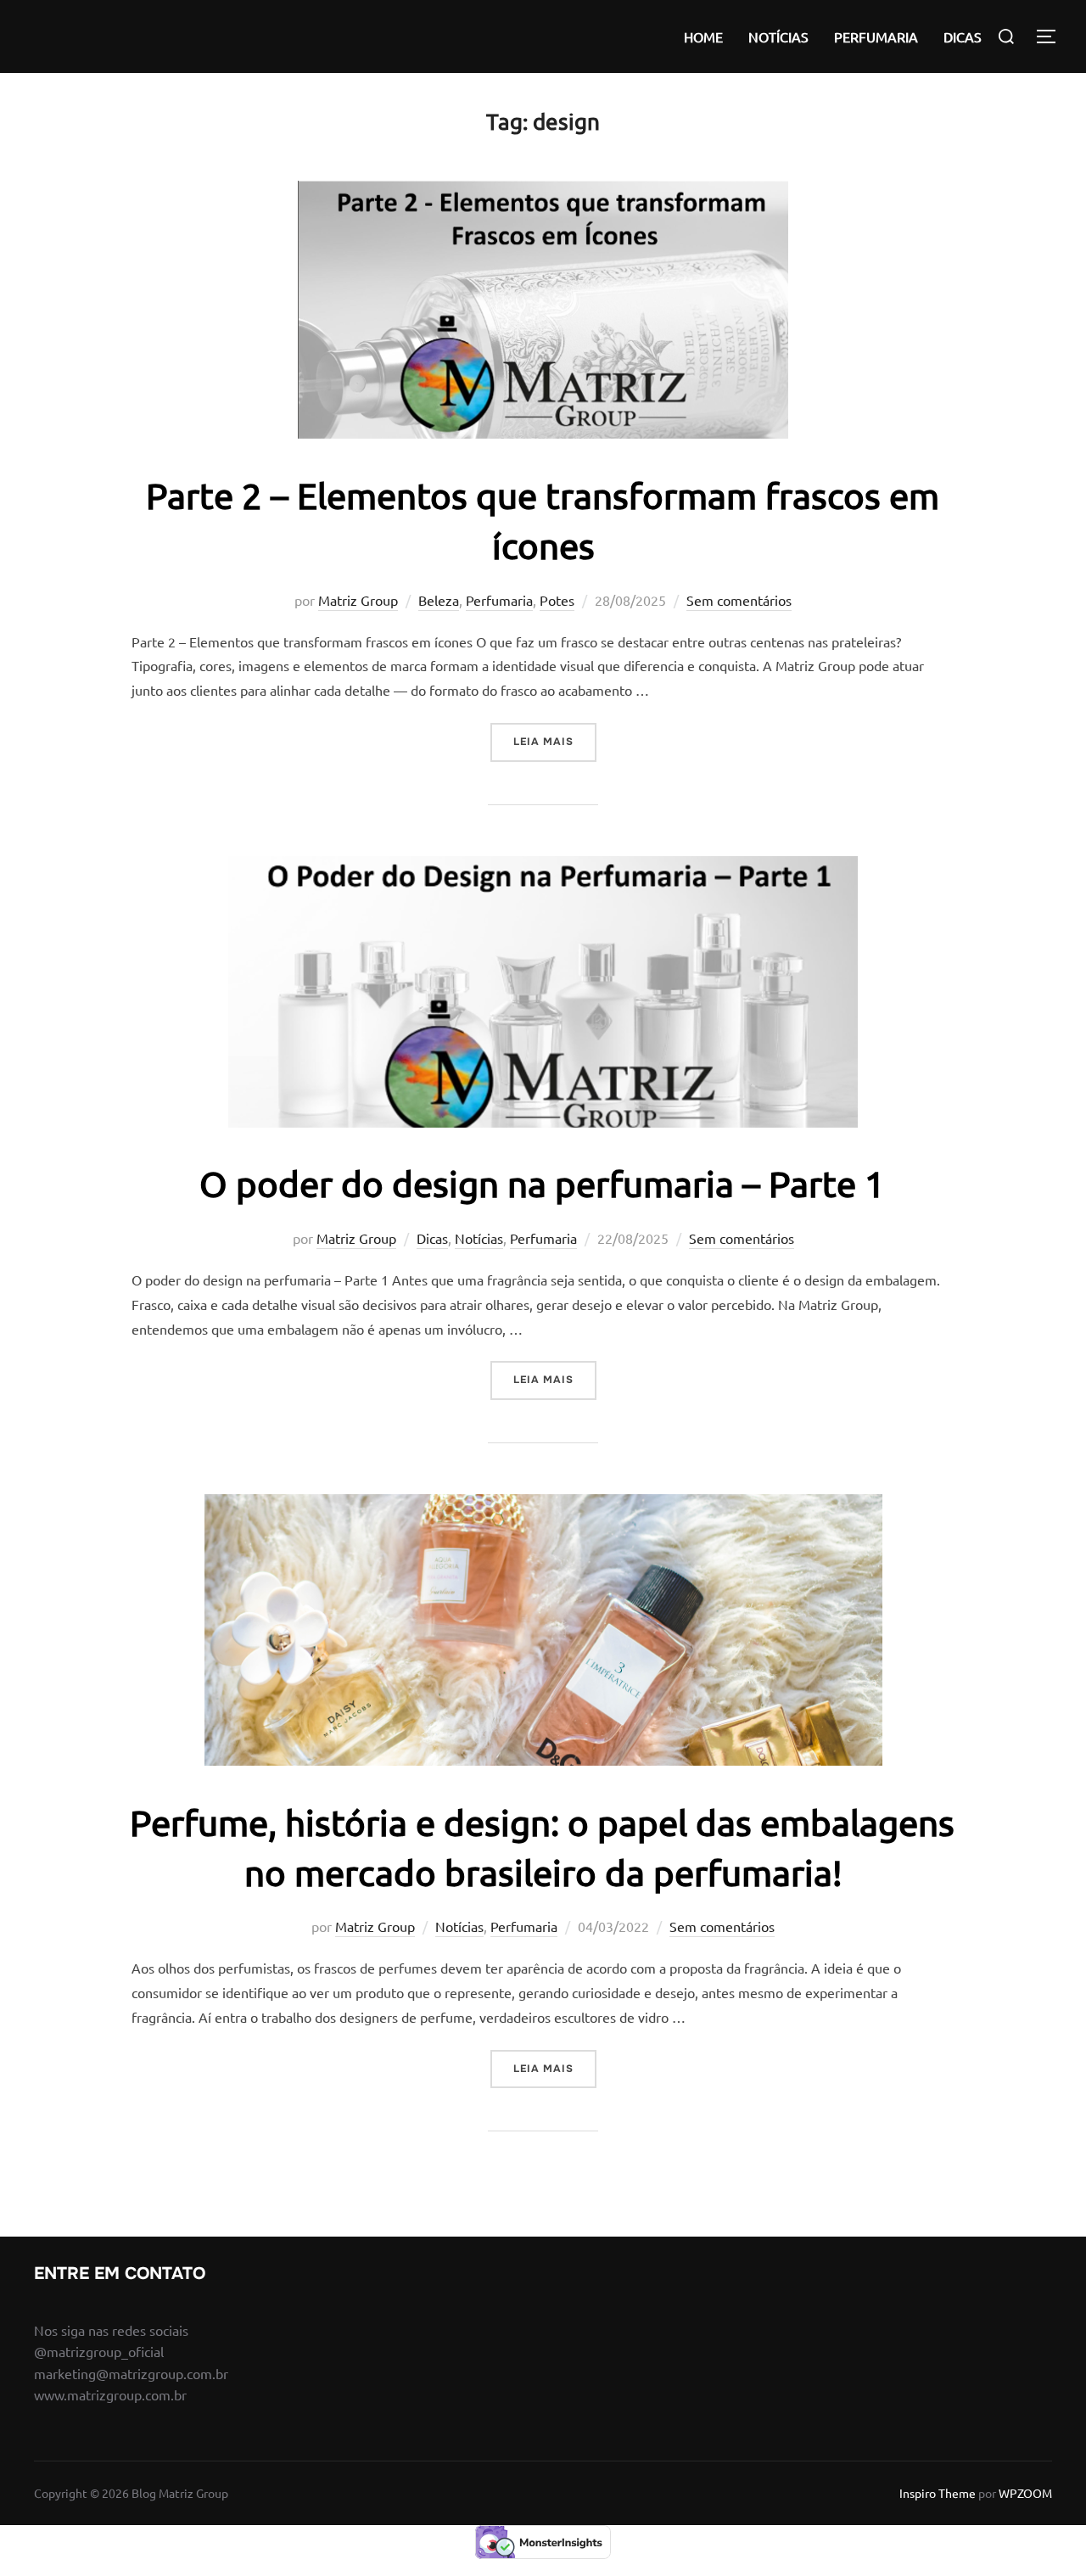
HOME (703, 36)
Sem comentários (739, 600)
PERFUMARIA (876, 36)
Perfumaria (499, 600)
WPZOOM (1025, 2493)
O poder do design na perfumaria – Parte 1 (542, 1183)
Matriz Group (358, 600)
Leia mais (555, 741)
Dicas (432, 1238)
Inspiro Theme (938, 2493)
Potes (557, 600)
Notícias (479, 1238)
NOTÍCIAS (778, 36)
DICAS (963, 36)
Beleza (439, 600)
